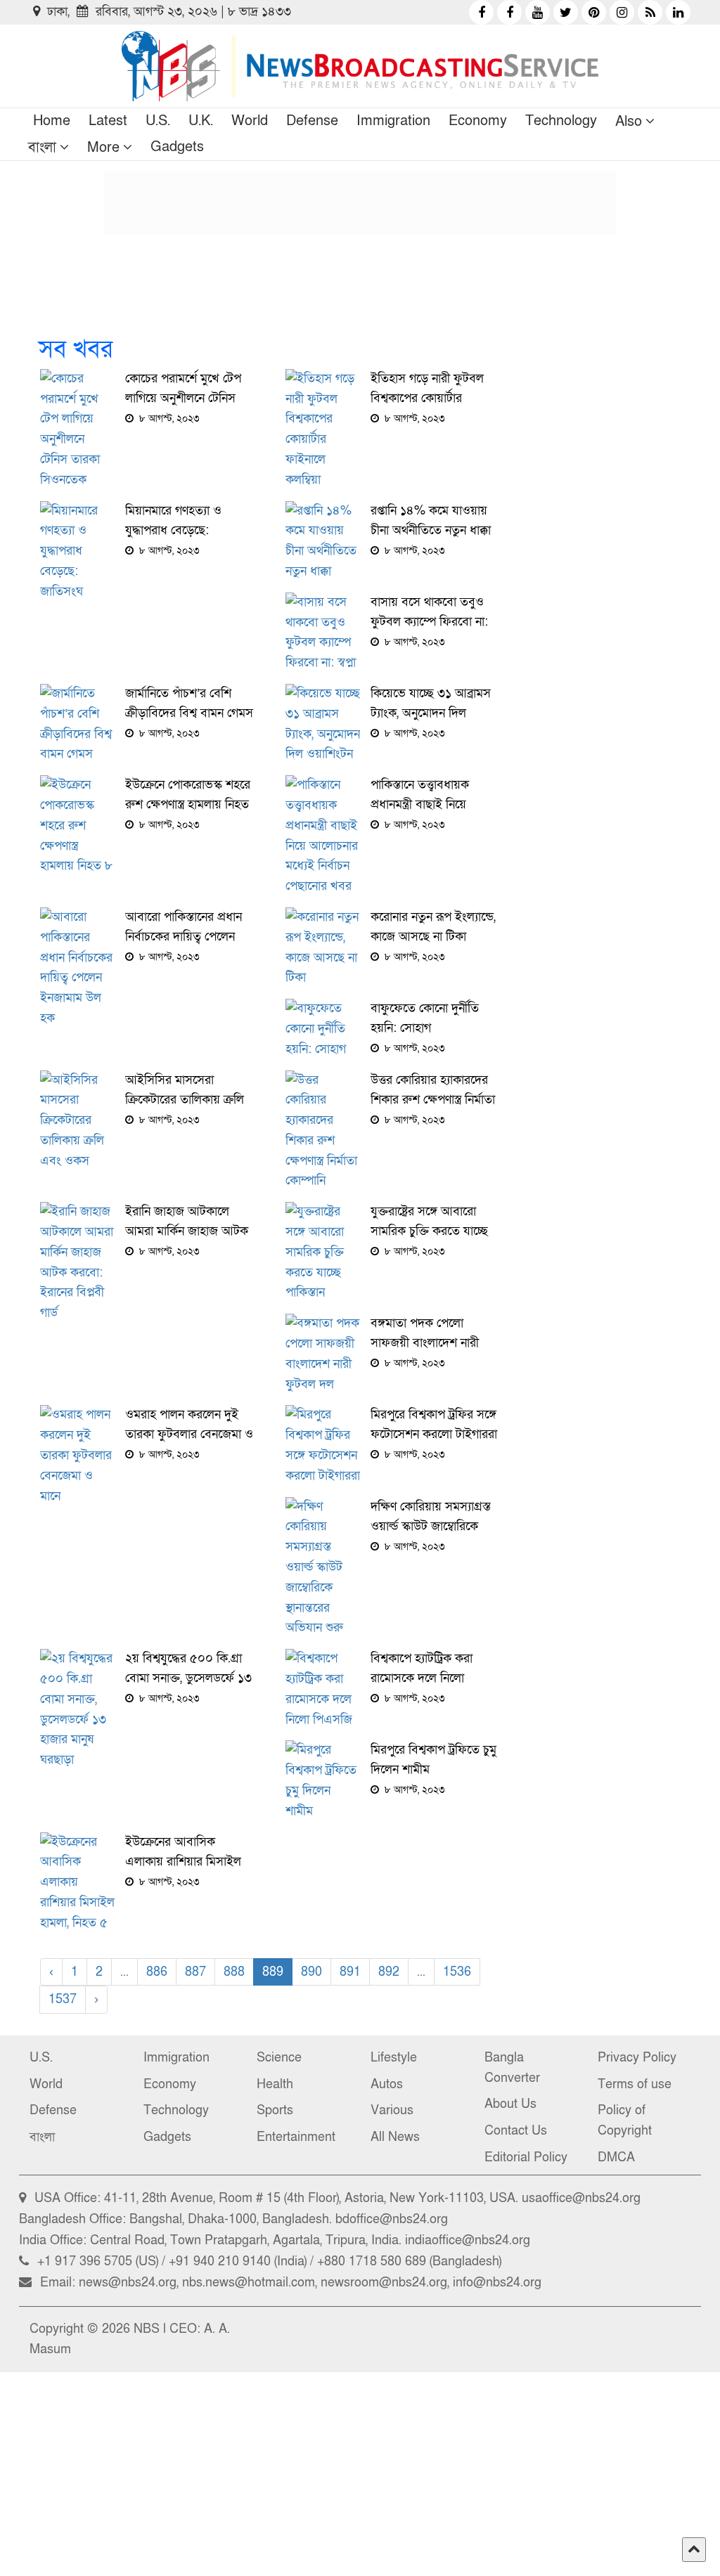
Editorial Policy (526, 2157)
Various (392, 2110)
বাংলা (42, 148)
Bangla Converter (512, 2068)
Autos (387, 2084)
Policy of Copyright (625, 2121)
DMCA (616, 2157)
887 (195, 1972)
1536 (457, 1972)
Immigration (393, 121)
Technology (561, 121)
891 (350, 1972)
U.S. (158, 121)
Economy (478, 121)
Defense (312, 121)
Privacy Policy (637, 2058)
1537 (63, 1999)
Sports (275, 2110)
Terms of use (635, 2084)
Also (629, 122)
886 (157, 1972)
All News (395, 2137)
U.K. (201, 121)
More (103, 148)
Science (279, 2058)
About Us (510, 2104)
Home (52, 121)
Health (275, 2084)
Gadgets (177, 147)
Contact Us (516, 2131)
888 (234, 1972)
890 (311, 1972)
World (250, 121)
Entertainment (296, 2137)
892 (389, 1972)
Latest (108, 121)
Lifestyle (394, 2058)
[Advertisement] (360, 203)
